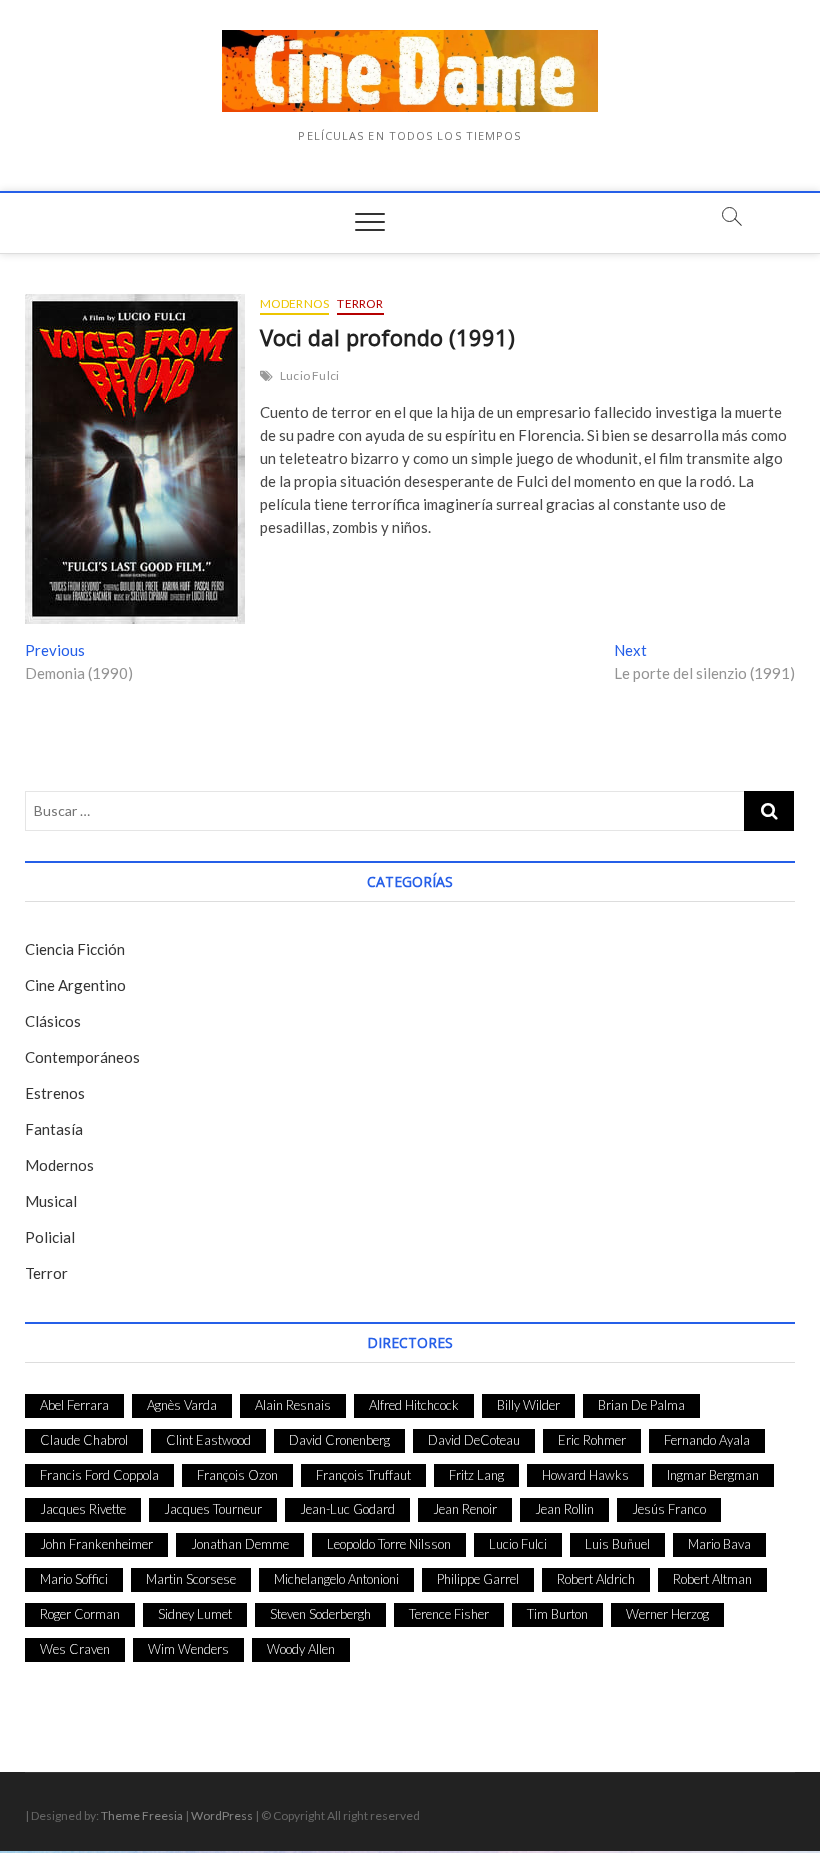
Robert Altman (712, 1579)
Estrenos (55, 1093)
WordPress (222, 1815)
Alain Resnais (293, 1405)
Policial (50, 1237)
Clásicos (53, 1021)
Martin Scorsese (191, 1579)
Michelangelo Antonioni (336, 1579)
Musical (51, 1201)
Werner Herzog (667, 1614)
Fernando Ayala (707, 1440)
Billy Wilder (528, 1405)
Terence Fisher (449, 1614)
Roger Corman (80, 1614)
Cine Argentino (75, 985)
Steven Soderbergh (320, 1614)
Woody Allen (301, 1649)
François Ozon (237, 1475)
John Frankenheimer (96, 1544)
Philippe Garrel (478, 1579)
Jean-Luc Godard (347, 1509)
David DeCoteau (474, 1440)
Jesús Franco (669, 1509)
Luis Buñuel (617, 1544)
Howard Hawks (585, 1475)
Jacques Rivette (83, 1509)
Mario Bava (719, 1544)
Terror (360, 303)
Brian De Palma (641, 1405)
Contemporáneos (82, 1057)
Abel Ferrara (74, 1405)
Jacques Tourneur (213, 1509)
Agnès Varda (182, 1405)
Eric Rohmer (592, 1440)
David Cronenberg (339, 1440)
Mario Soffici (74, 1579)
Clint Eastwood (208, 1440)
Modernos (295, 303)
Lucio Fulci (309, 375)
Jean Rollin (564, 1509)
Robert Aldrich (596, 1579)
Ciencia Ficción (75, 949)
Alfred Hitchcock (414, 1405)
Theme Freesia (142, 1815)
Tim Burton (557, 1614)
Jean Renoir (465, 1509)
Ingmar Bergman (713, 1475)
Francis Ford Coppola (99, 1475)
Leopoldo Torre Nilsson (389, 1544)
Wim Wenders (188, 1649)
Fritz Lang (476, 1475)
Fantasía (54, 1129)
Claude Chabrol (84, 1440)
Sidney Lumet (195, 1614)
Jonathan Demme (240, 1544)
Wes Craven (75, 1649)
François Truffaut (363, 1475)
